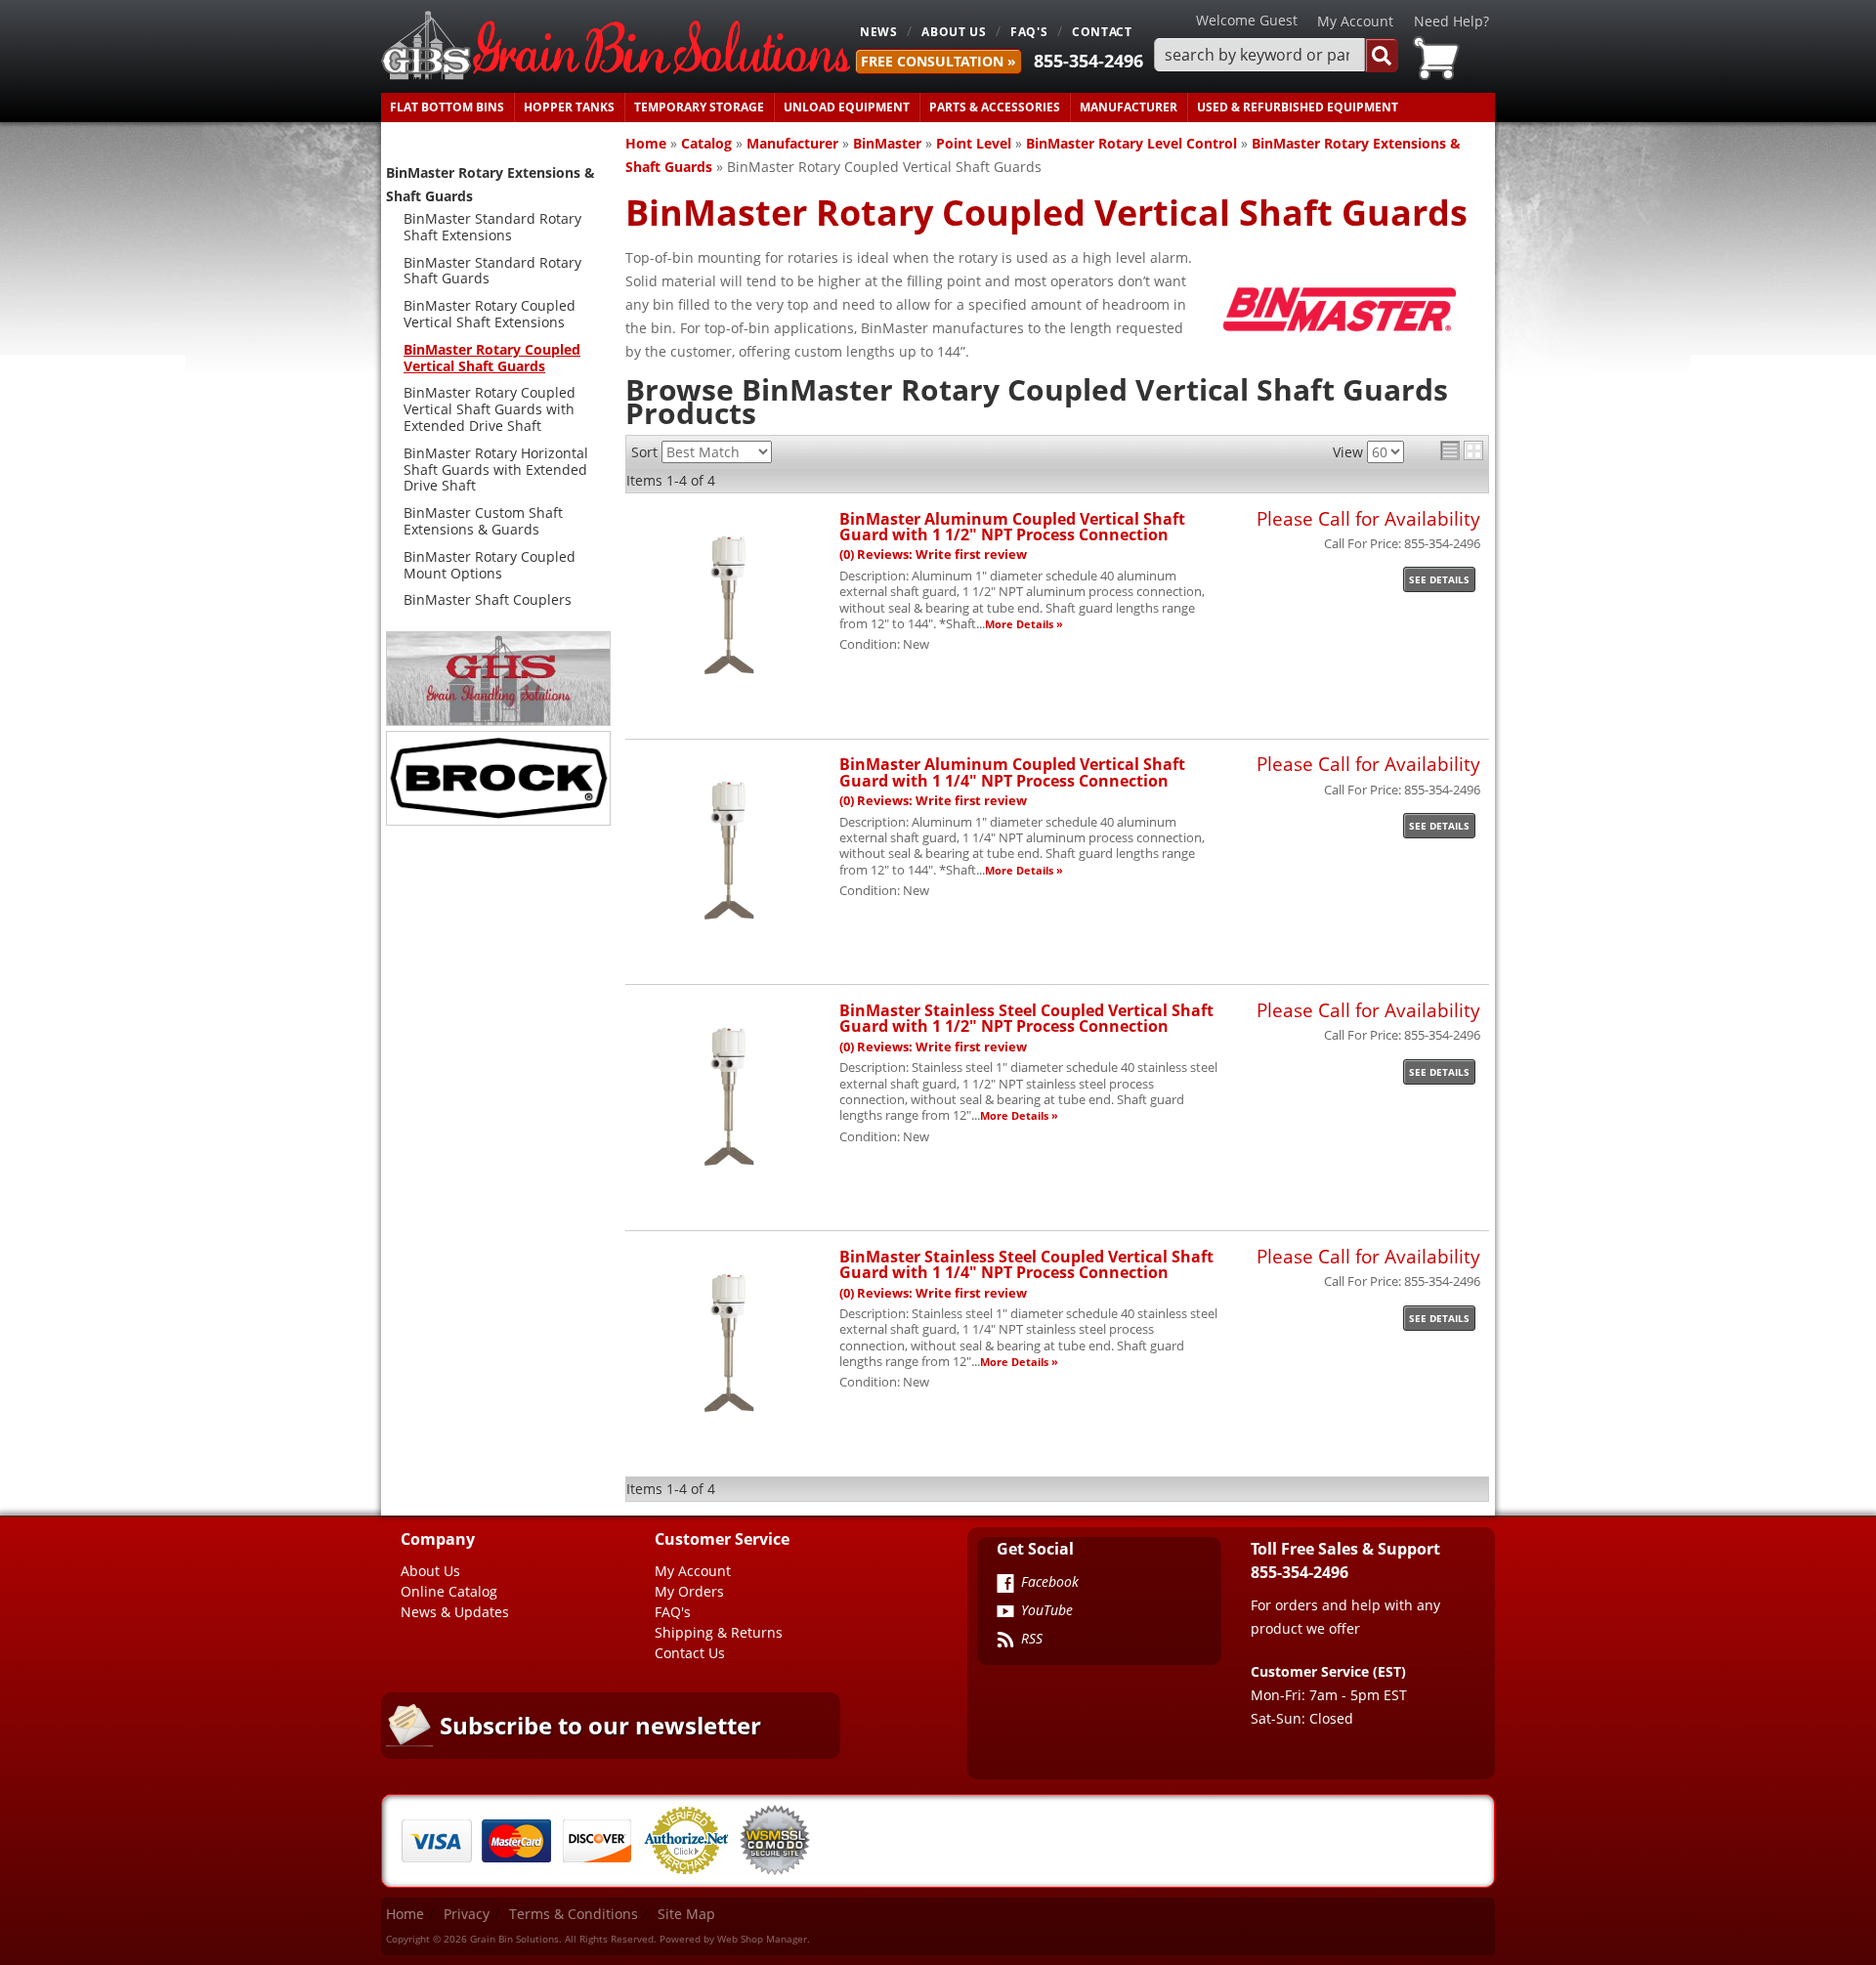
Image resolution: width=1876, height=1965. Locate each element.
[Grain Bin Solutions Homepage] (616, 46)
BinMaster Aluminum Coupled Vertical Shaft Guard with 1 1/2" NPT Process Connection (1012, 526)
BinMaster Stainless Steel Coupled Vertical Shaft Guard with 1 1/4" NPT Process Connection (1026, 1264)
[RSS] (1005, 1642)
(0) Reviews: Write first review (933, 555)
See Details (1439, 579)
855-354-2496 (1088, 61)
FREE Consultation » (938, 61)
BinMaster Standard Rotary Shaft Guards (492, 271)
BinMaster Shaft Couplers (488, 599)
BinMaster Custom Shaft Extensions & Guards (483, 521)
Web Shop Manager (762, 1939)
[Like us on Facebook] (1005, 1585)
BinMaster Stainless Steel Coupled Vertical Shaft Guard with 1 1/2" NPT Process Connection (1026, 1018)
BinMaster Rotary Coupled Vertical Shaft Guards (492, 358)
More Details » (1024, 624)
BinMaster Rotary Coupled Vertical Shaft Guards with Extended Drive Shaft (490, 409)
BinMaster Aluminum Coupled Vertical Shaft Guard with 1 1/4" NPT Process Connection (1012, 771)
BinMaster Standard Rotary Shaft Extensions (492, 227)
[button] (1276, 55)
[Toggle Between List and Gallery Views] (1462, 450)
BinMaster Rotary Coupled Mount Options (490, 565)
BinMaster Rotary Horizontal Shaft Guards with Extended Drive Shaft (496, 470)
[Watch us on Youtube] (1005, 1613)
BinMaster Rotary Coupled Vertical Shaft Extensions (490, 314)
